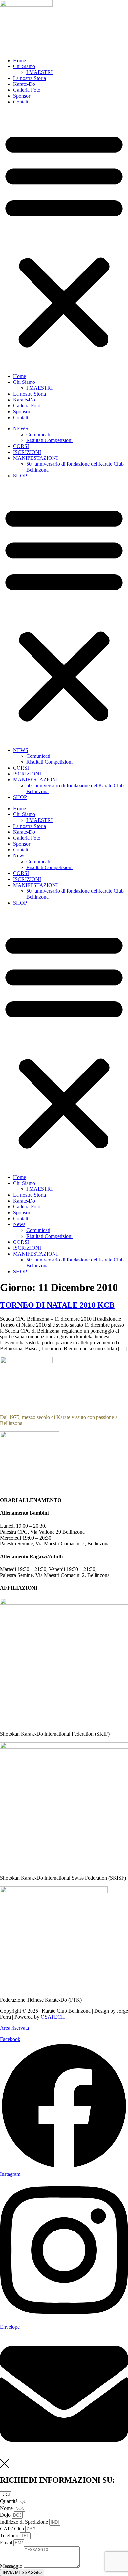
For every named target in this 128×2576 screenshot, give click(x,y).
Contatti (21, 102)
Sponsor (22, 96)
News (19, 856)
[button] (64, 239)
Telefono (10, 2536)
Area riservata (14, 2028)
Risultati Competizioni (49, 440)
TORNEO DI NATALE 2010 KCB (57, 1305)
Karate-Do (24, 84)
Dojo (6, 2515)
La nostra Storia (30, 78)
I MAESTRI (39, 72)
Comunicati (38, 434)
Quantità (10, 2501)
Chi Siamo (24, 66)
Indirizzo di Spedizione (25, 2522)
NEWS (21, 429)
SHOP (20, 476)
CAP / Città (13, 2529)
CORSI (21, 446)
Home (20, 60)
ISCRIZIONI (27, 452)
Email (7, 2542)
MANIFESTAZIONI (35, 458)
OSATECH (53, 2017)
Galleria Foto (27, 90)
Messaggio (12, 2566)
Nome (7, 2508)
